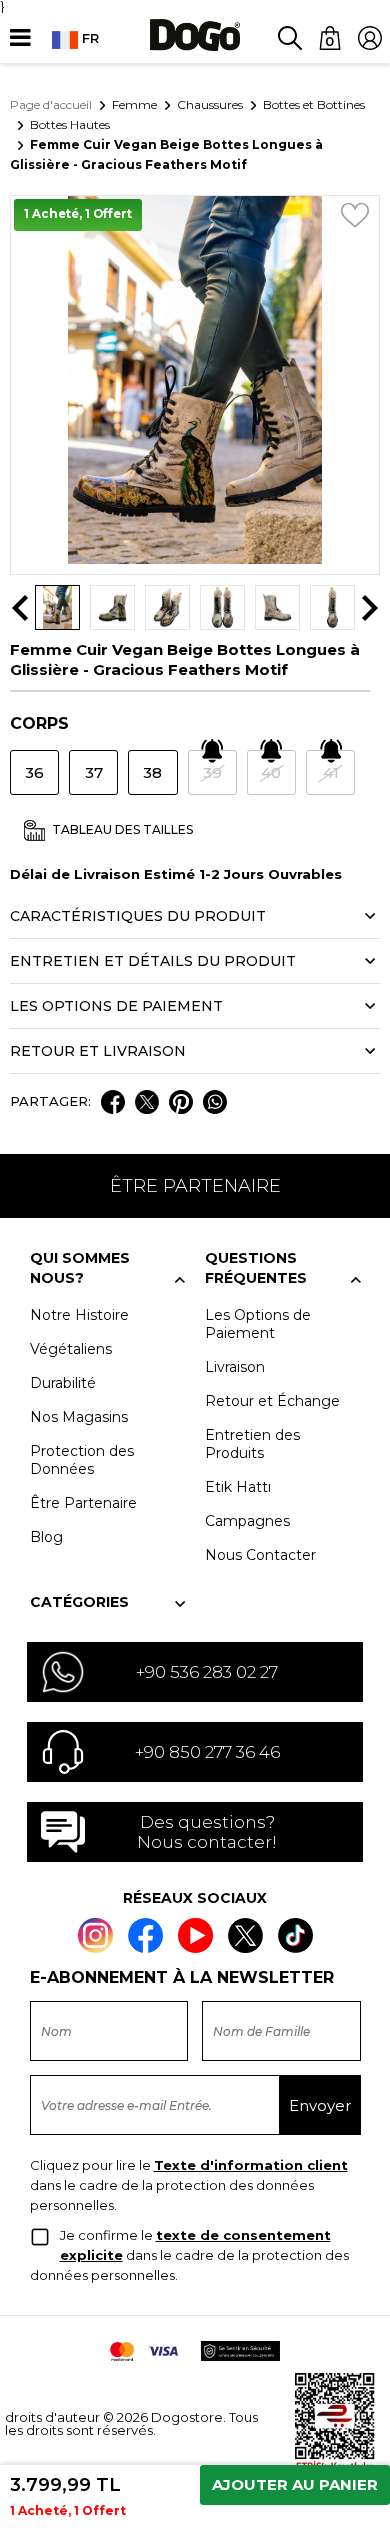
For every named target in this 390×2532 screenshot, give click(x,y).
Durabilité (63, 1383)
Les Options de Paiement (258, 1324)
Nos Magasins (79, 1417)
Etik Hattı (238, 1487)
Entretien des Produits (252, 1444)
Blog (46, 1537)
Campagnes (247, 1521)
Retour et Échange (272, 1401)
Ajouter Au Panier (295, 2484)
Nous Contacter (260, 1555)
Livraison (235, 1367)
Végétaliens (71, 1349)
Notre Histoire (79, 1315)
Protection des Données (82, 1460)
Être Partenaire (83, 1503)
